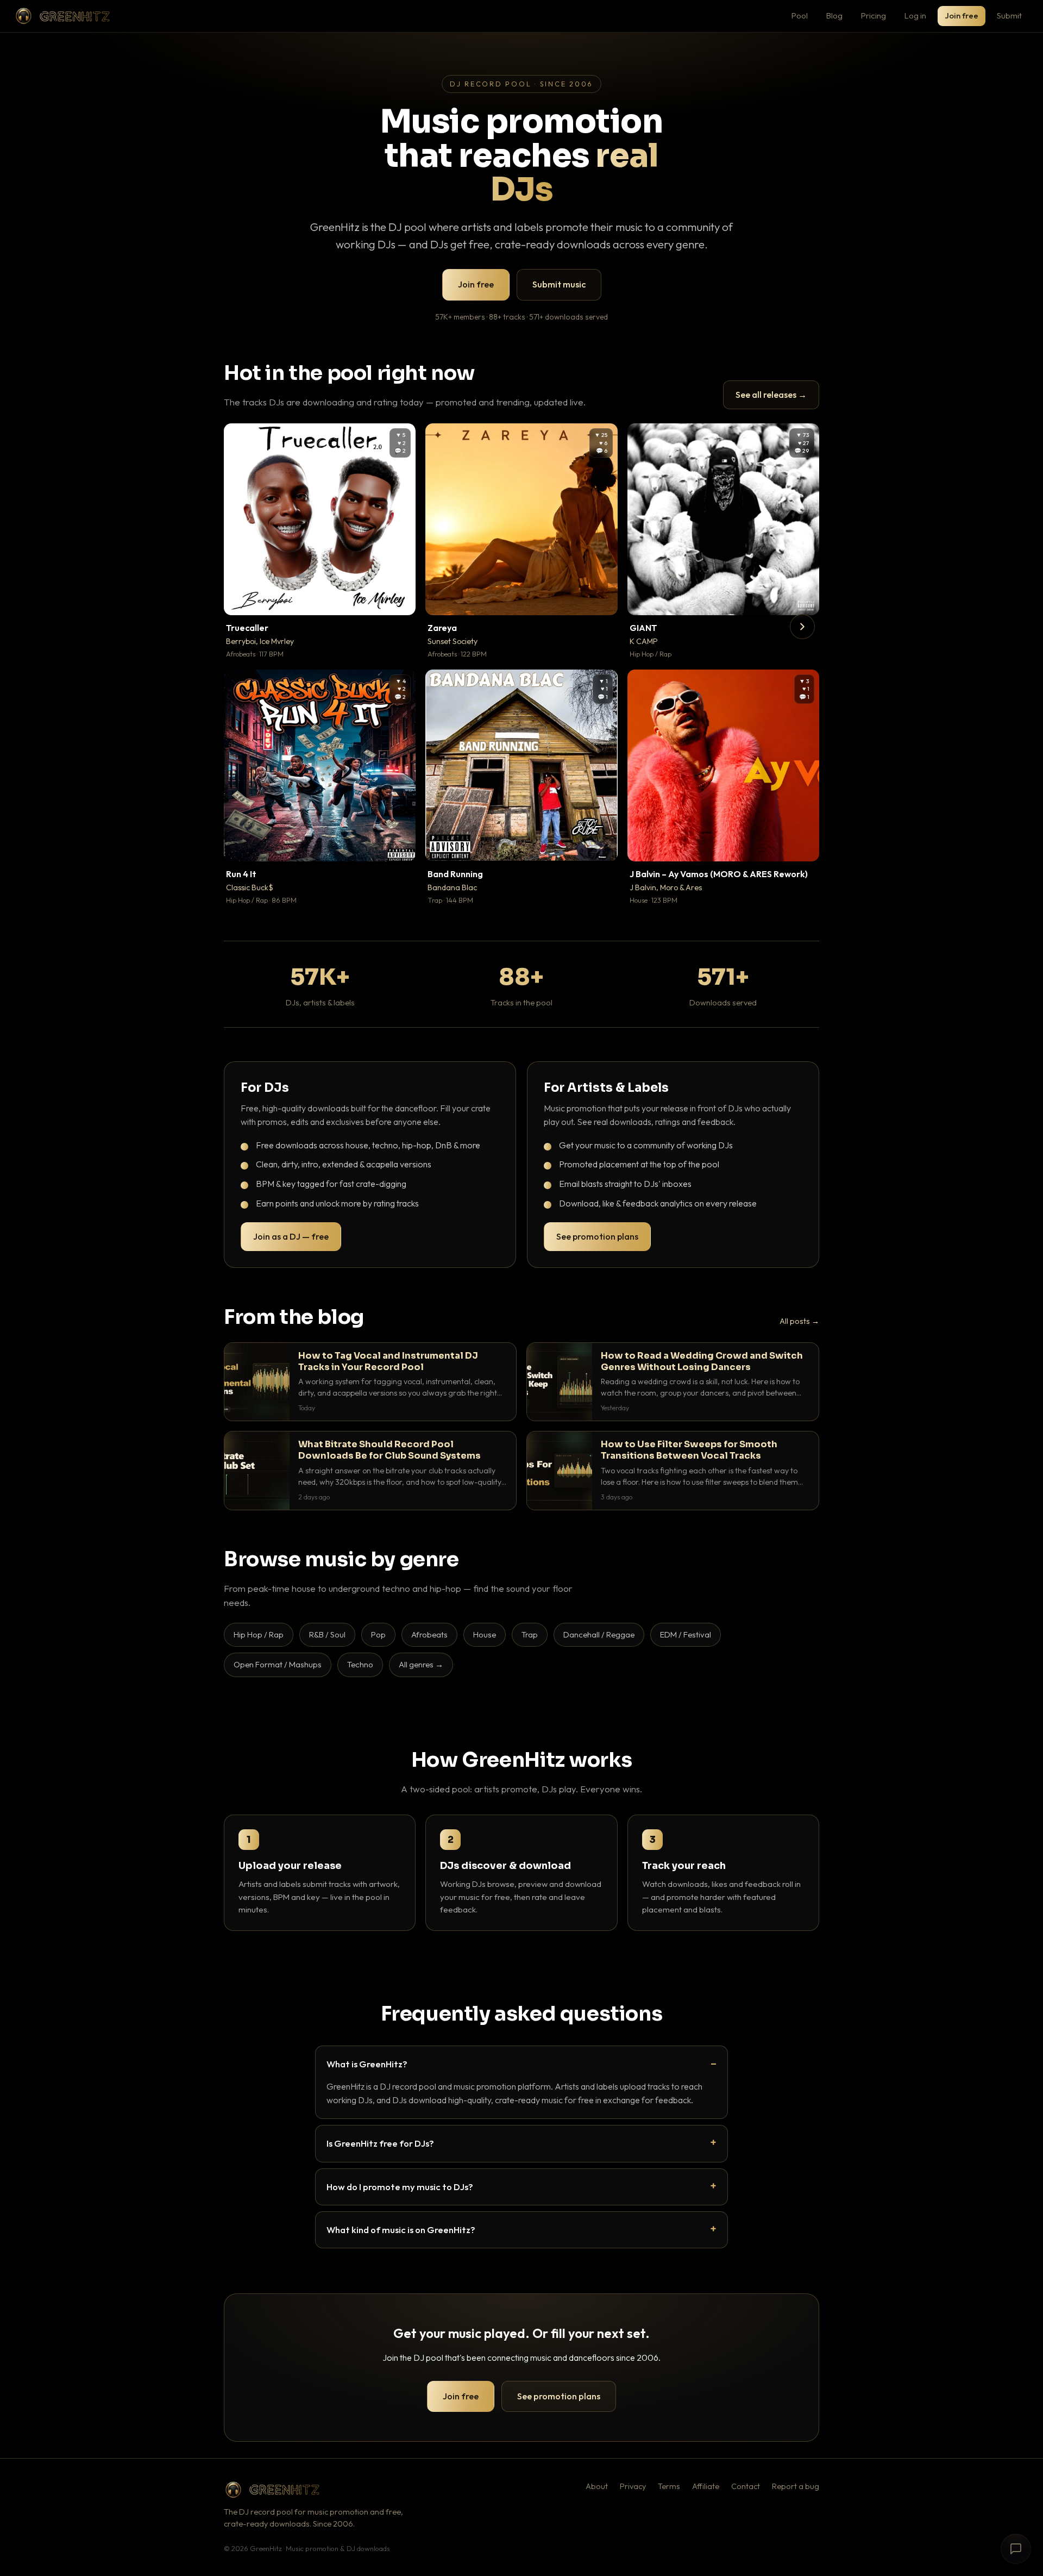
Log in (915, 15)
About (597, 2486)
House (485, 1634)
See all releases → (771, 395)
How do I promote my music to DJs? (400, 2187)
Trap (530, 1634)
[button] (400, 599)
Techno (360, 1664)
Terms (669, 2486)
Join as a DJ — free (291, 1236)
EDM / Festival (686, 1634)
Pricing (874, 15)
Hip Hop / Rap (259, 1634)
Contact (746, 2486)
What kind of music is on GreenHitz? (401, 2230)
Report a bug (796, 2486)
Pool (800, 15)
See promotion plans (597, 1236)
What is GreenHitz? (367, 2064)
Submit (1009, 15)
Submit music (559, 284)
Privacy (633, 2486)
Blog (834, 15)
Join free (962, 15)
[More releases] (802, 627)
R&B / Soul (327, 1634)
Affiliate (706, 2486)
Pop (378, 1634)
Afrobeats (429, 1634)
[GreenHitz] (62, 16)
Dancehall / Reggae (599, 1634)
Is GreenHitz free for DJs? (380, 2143)
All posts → (799, 1321)
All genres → (421, 1664)
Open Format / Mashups (278, 1664)
